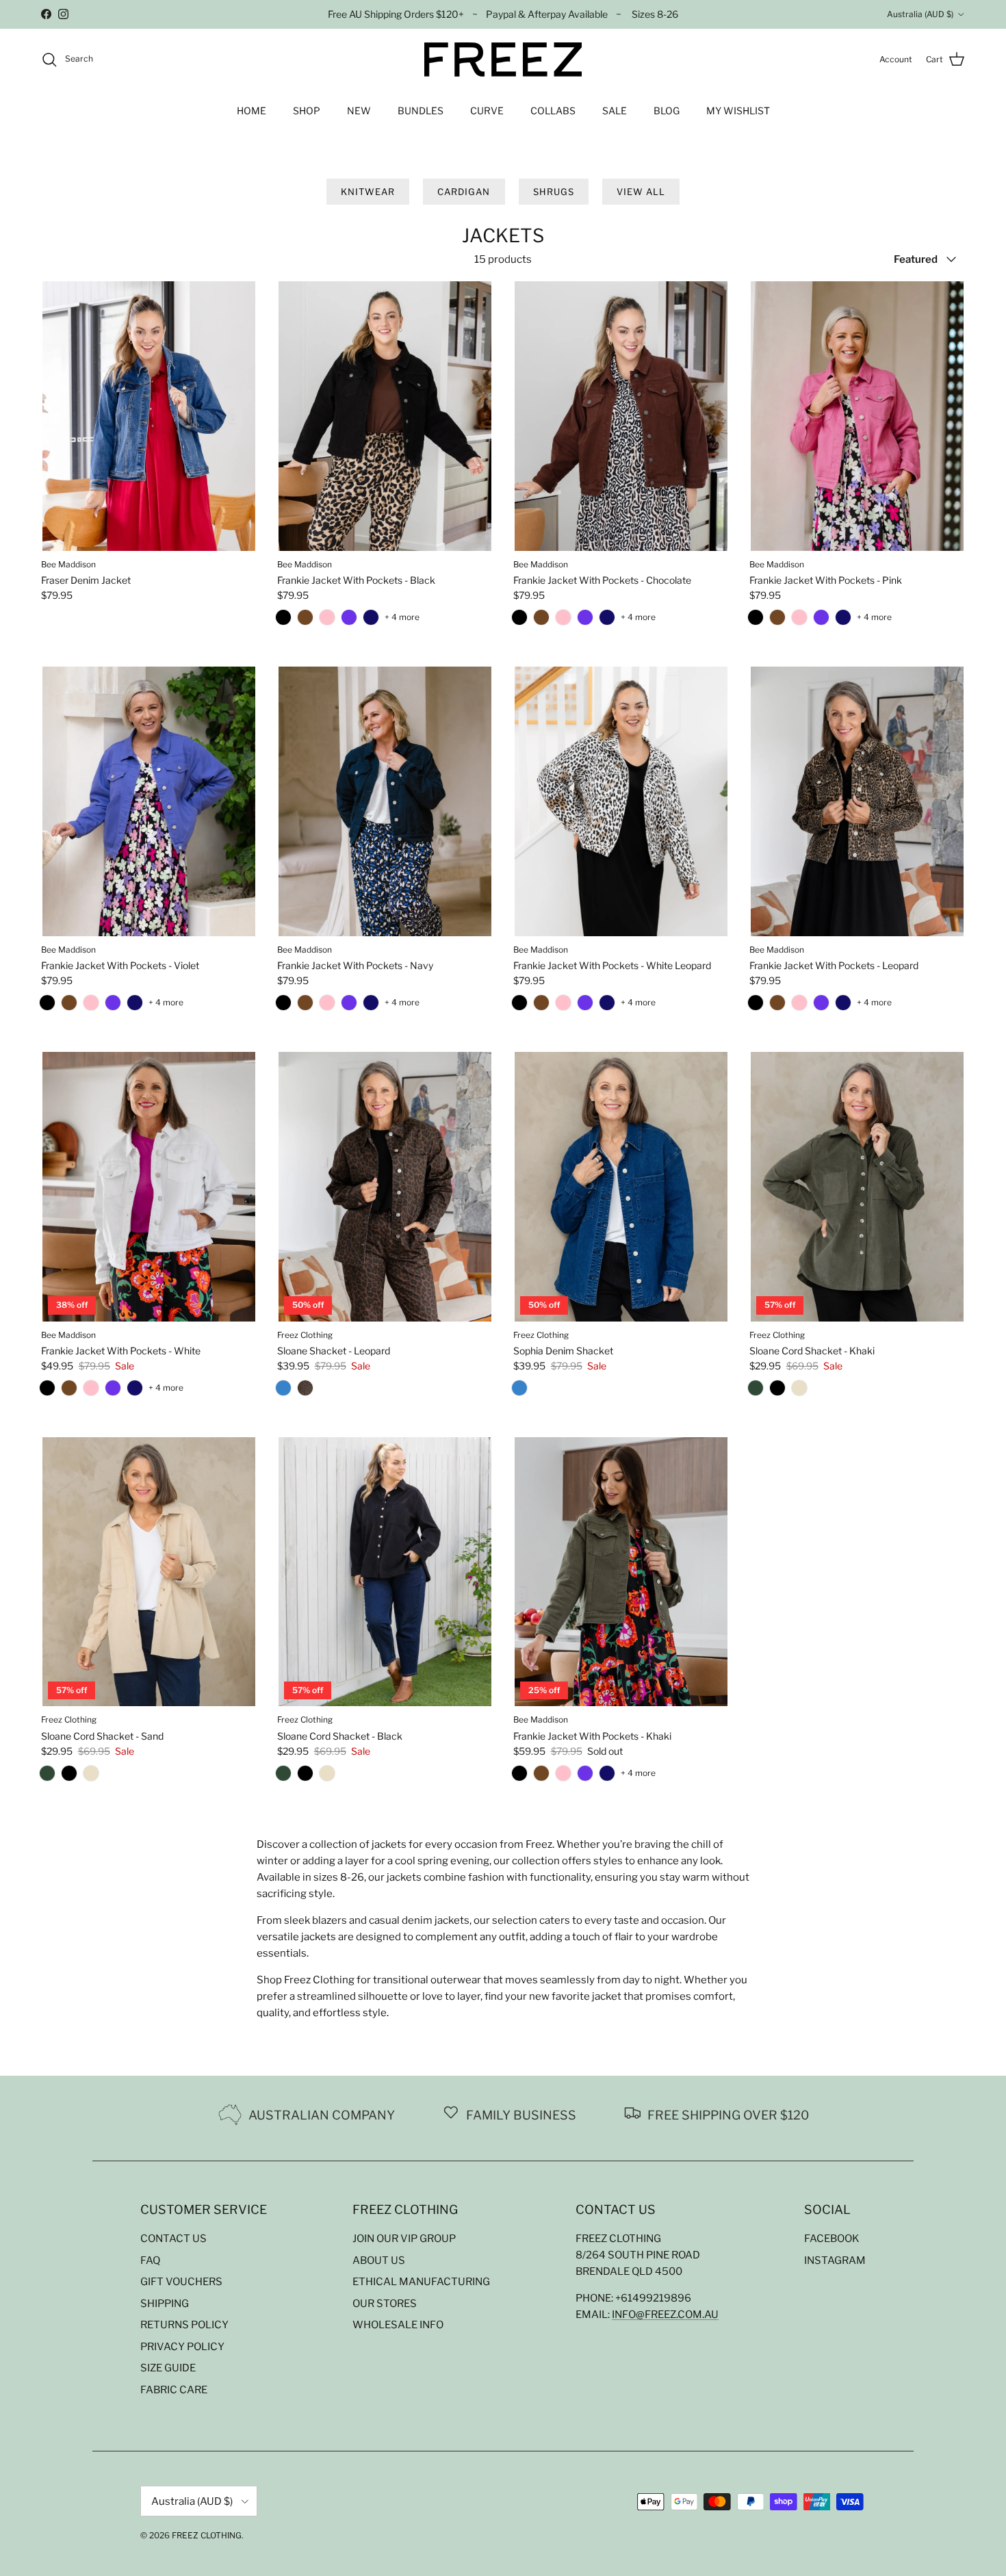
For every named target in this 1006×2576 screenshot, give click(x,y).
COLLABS (553, 111)
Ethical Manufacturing (421, 2282)
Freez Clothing (207, 2535)
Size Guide (168, 2368)
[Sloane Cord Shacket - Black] (777, 1391)
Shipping (165, 2304)
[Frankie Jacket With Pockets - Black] (283, 621)
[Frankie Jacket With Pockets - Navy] (371, 621)
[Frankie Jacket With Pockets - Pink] (327, 621)
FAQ (150, 2261)
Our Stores (385, 2304)
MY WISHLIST (738, 111)
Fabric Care (174, 2390)
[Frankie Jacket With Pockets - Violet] (349, 621)
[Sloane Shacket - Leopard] (305, 1391)
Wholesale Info (398, 2325)
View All (641, 192)
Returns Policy (184, 2325)
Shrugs (554, 192)
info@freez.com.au (665, 2315)
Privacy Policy (182, 2347)
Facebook (832, 2239)
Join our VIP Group (404, 2239)
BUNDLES (421, 111)
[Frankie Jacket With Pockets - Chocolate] (305, 621)
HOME (251, 111)
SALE (615, 111)
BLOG (667, 111)
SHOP (307, 111)
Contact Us (173, 2239)
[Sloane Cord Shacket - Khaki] (756, 1391)
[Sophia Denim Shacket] (283, 1391)
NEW (359, 111)
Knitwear (368, 192)
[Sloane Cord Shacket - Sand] (799, 1391)
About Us (379, 2261)
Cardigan (464, 192)
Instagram (835, 2261)
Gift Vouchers (181, 2282)
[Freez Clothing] (503, 60)
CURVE (487, 111)
